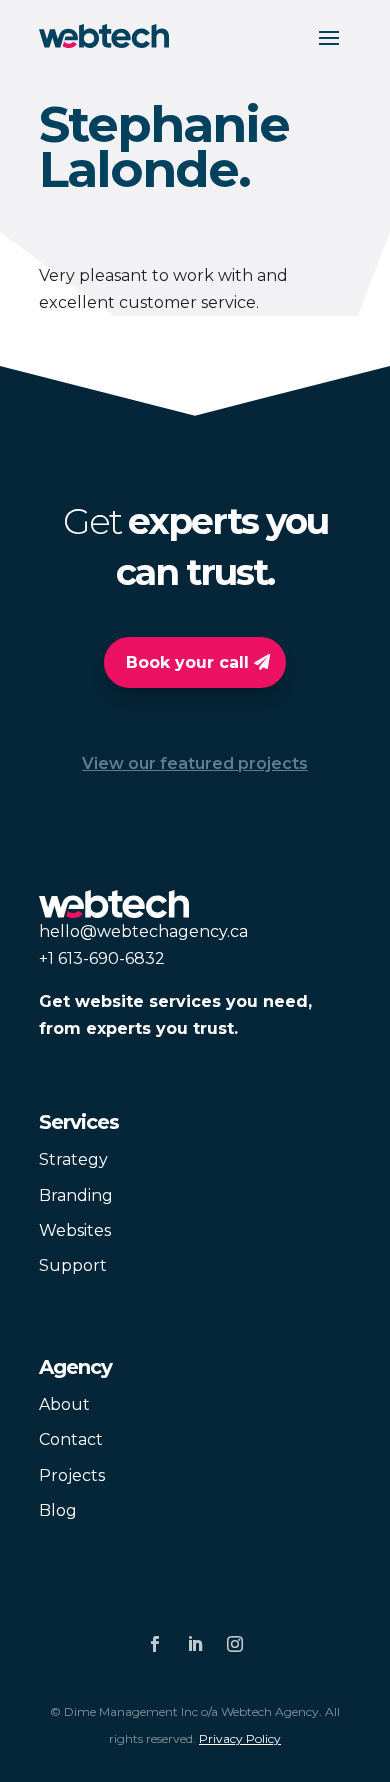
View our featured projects (195, 763)
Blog (58, 1510)
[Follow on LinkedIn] (195, 1644)
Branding (76, 1195)
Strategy (73, 1159)
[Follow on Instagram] (235, 1644)
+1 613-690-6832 (102, 958)
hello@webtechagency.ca (143, 931)
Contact (71, 1439)
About (64, 1404)
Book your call (187, 662)
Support (73, 1265)
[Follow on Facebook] (155, 1644)
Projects (72, 1475)
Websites (75, 1230)
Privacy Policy (240, 1738)
